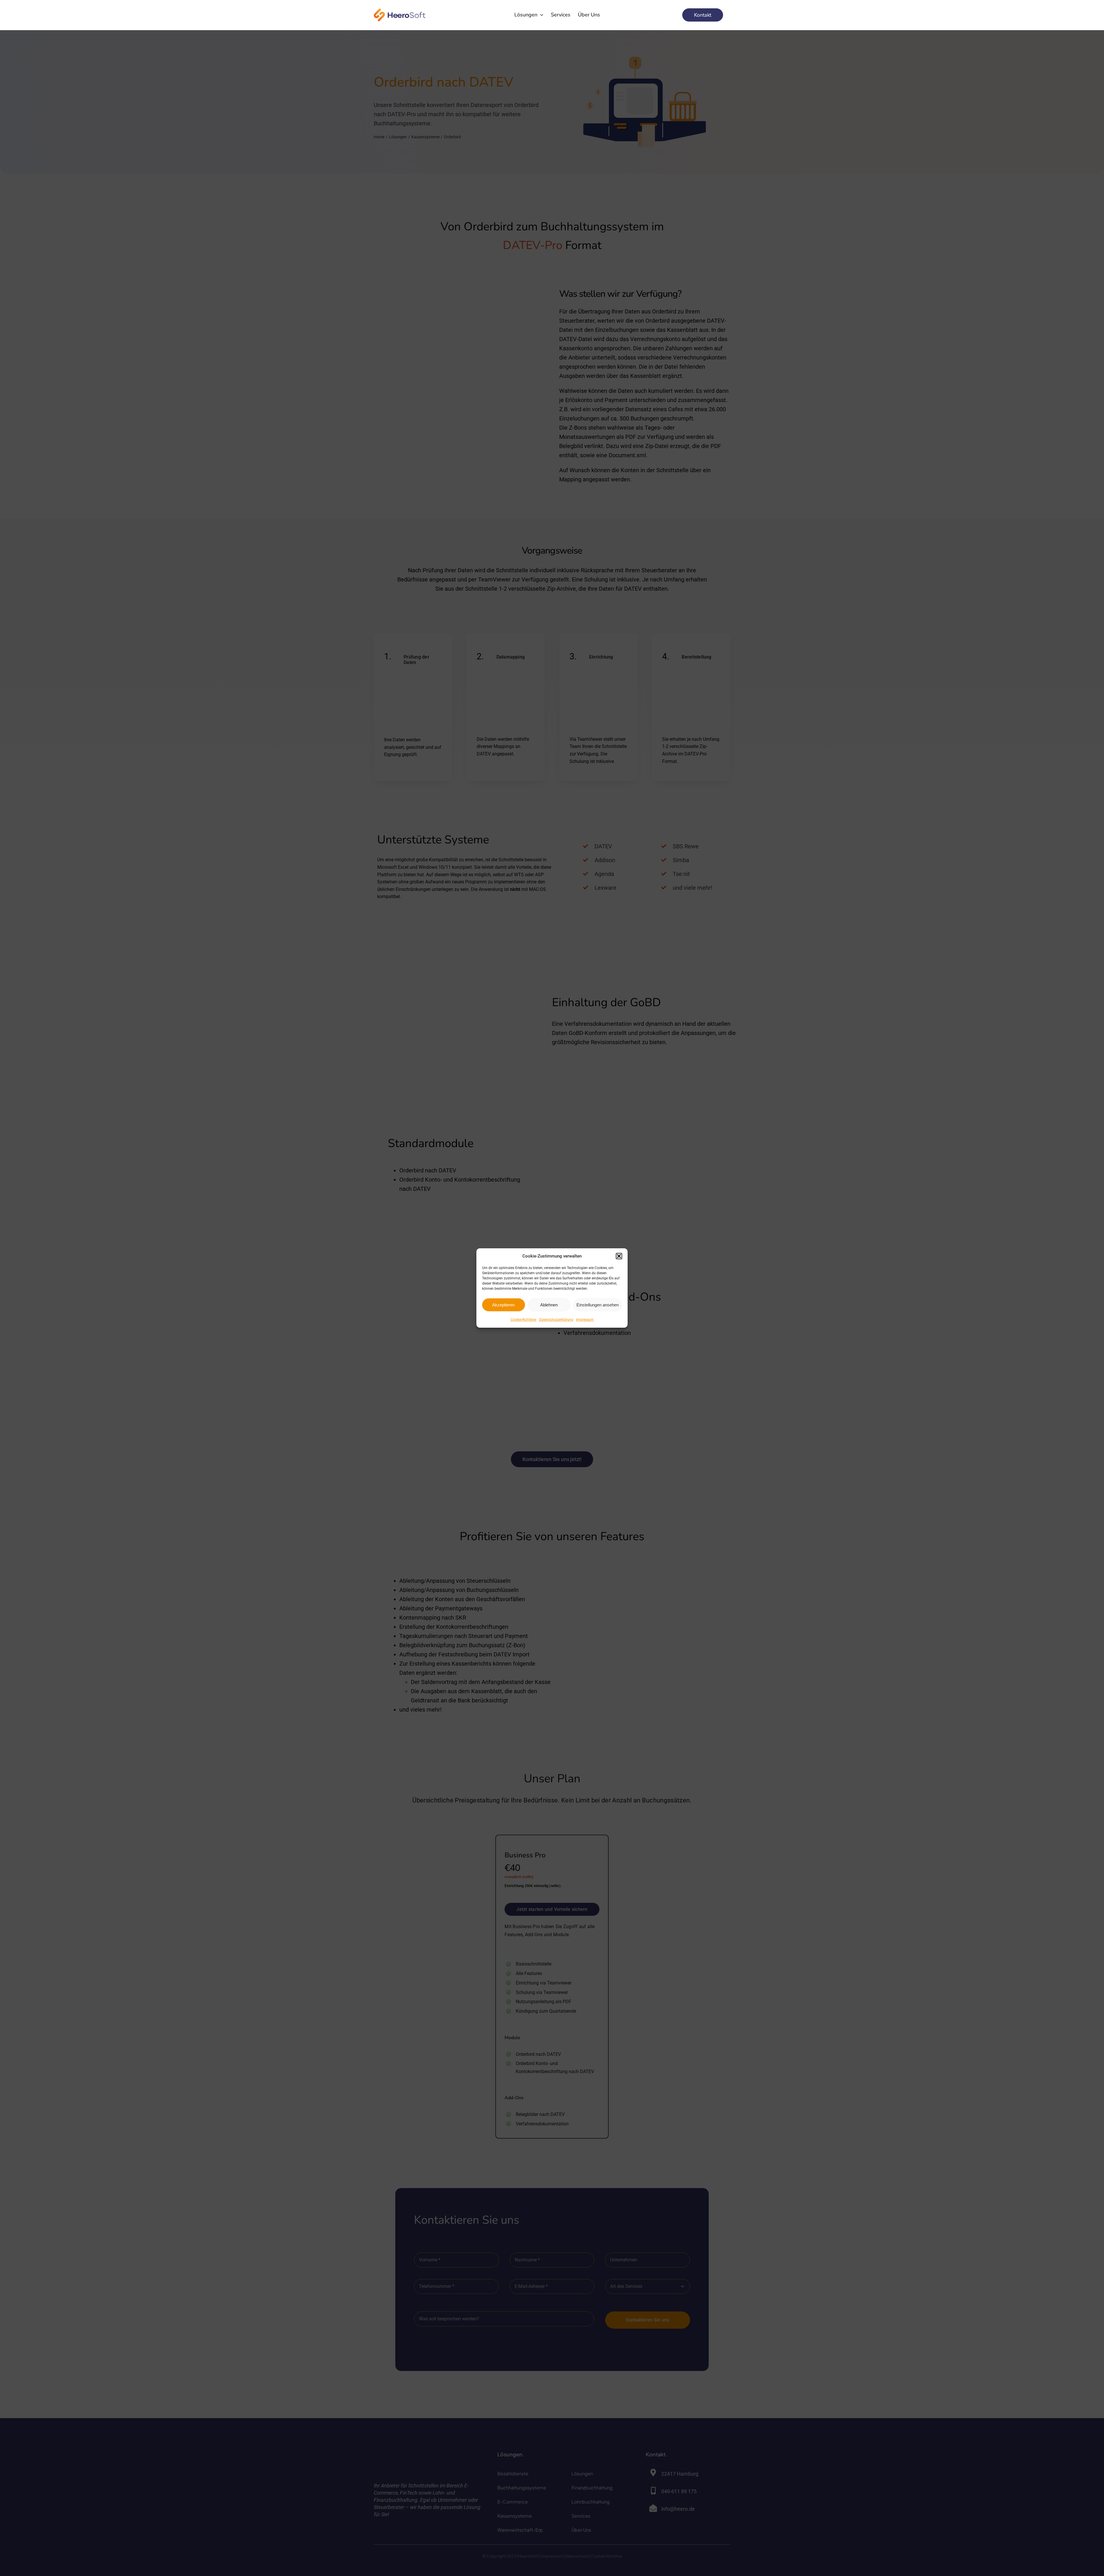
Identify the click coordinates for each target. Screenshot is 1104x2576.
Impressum (585, 1320)
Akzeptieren (503, 1305)
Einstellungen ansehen (598, 1305)
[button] (619, 1256)
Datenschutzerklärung (556, 1320)
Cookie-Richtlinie (523, 1320)
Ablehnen (549, 1305)
